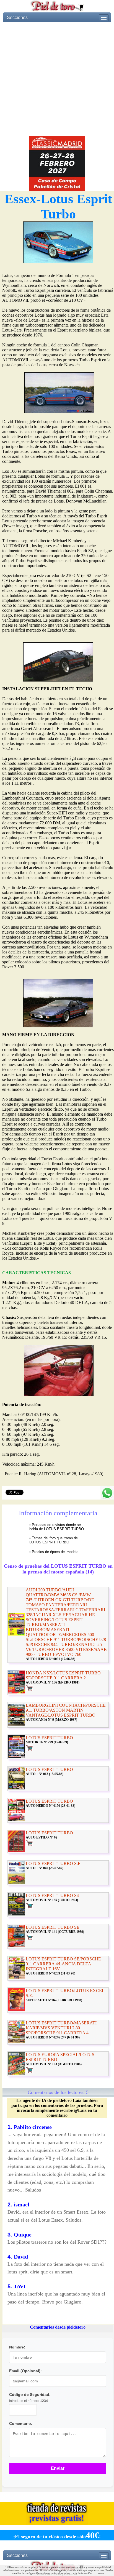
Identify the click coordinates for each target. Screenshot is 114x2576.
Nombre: (17, 2347)
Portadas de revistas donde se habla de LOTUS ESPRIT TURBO (57, 1527)
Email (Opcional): (25, 2371)
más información (82, 2573)
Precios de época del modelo (55, 1552)
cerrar (101, 2573)
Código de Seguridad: (30, 2395)
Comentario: (21, 2423)
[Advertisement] (57, 79)
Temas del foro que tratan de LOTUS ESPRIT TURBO (54, 1540)
